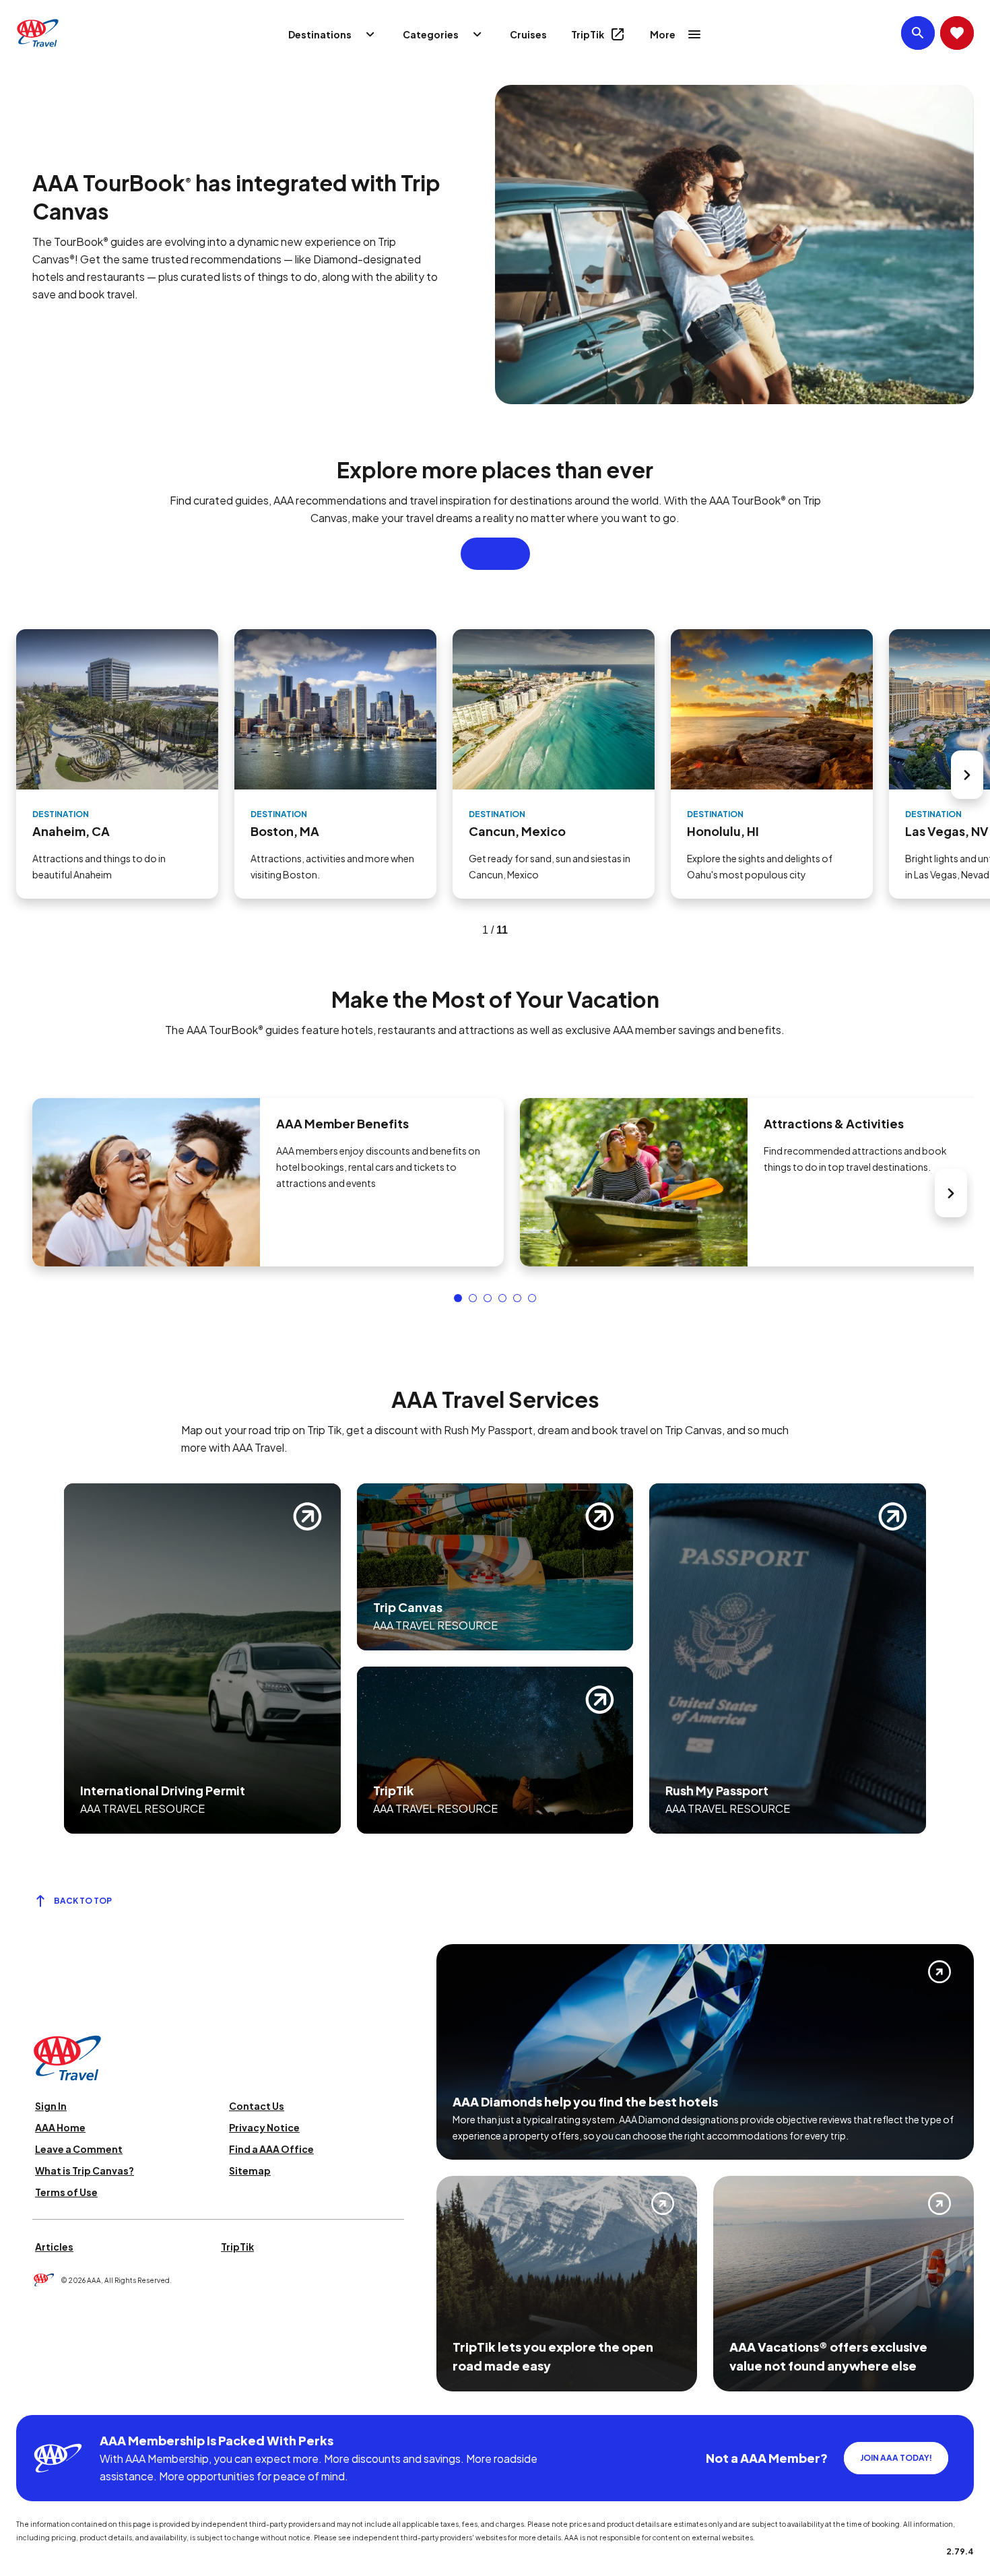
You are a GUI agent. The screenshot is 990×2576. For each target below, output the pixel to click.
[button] (458, 1298)
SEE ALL (495, 554)
